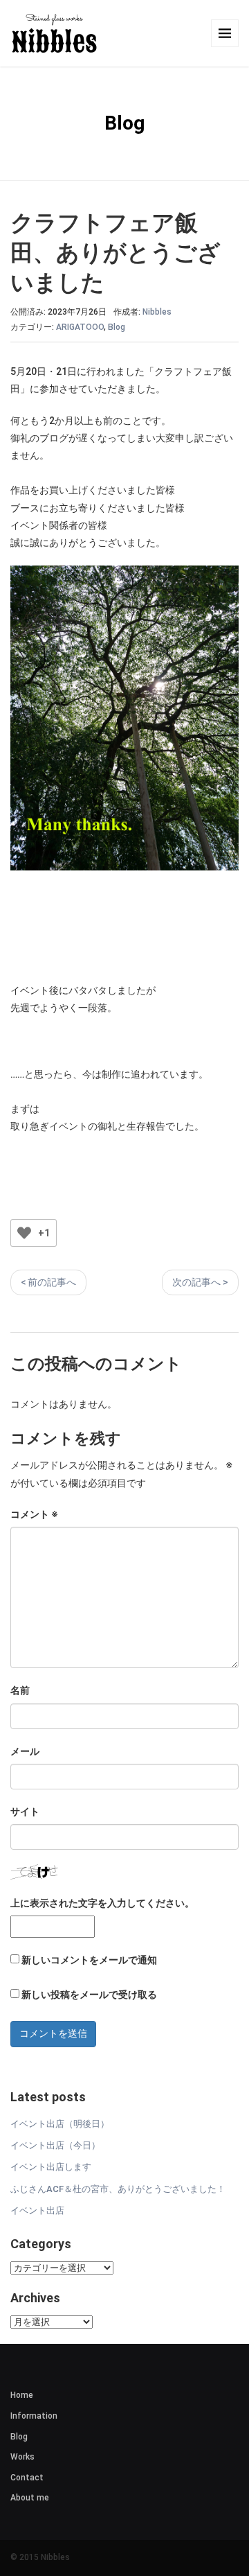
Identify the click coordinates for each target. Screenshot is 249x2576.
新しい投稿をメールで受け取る (89, 1995)
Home (22, 2395)
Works (22, 2457)
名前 (20, 1690)
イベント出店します (51, 2167)
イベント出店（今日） (55, 2145)
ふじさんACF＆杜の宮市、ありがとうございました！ (118, 2189)
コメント (34, 1514)
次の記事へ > (200, 1282)
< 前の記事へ (48, 1282)
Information (34, 2416)
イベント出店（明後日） (60, 2124)
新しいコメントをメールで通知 (89, 1960)
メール (25, 1751)
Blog (117, 327)
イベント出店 (37, 2210)
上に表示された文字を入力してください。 (102, 1903)
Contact (27, 2478)
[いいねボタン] (24, 1233)
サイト (25, 1812)
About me (30, 2498)
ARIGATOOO (80, 327)
